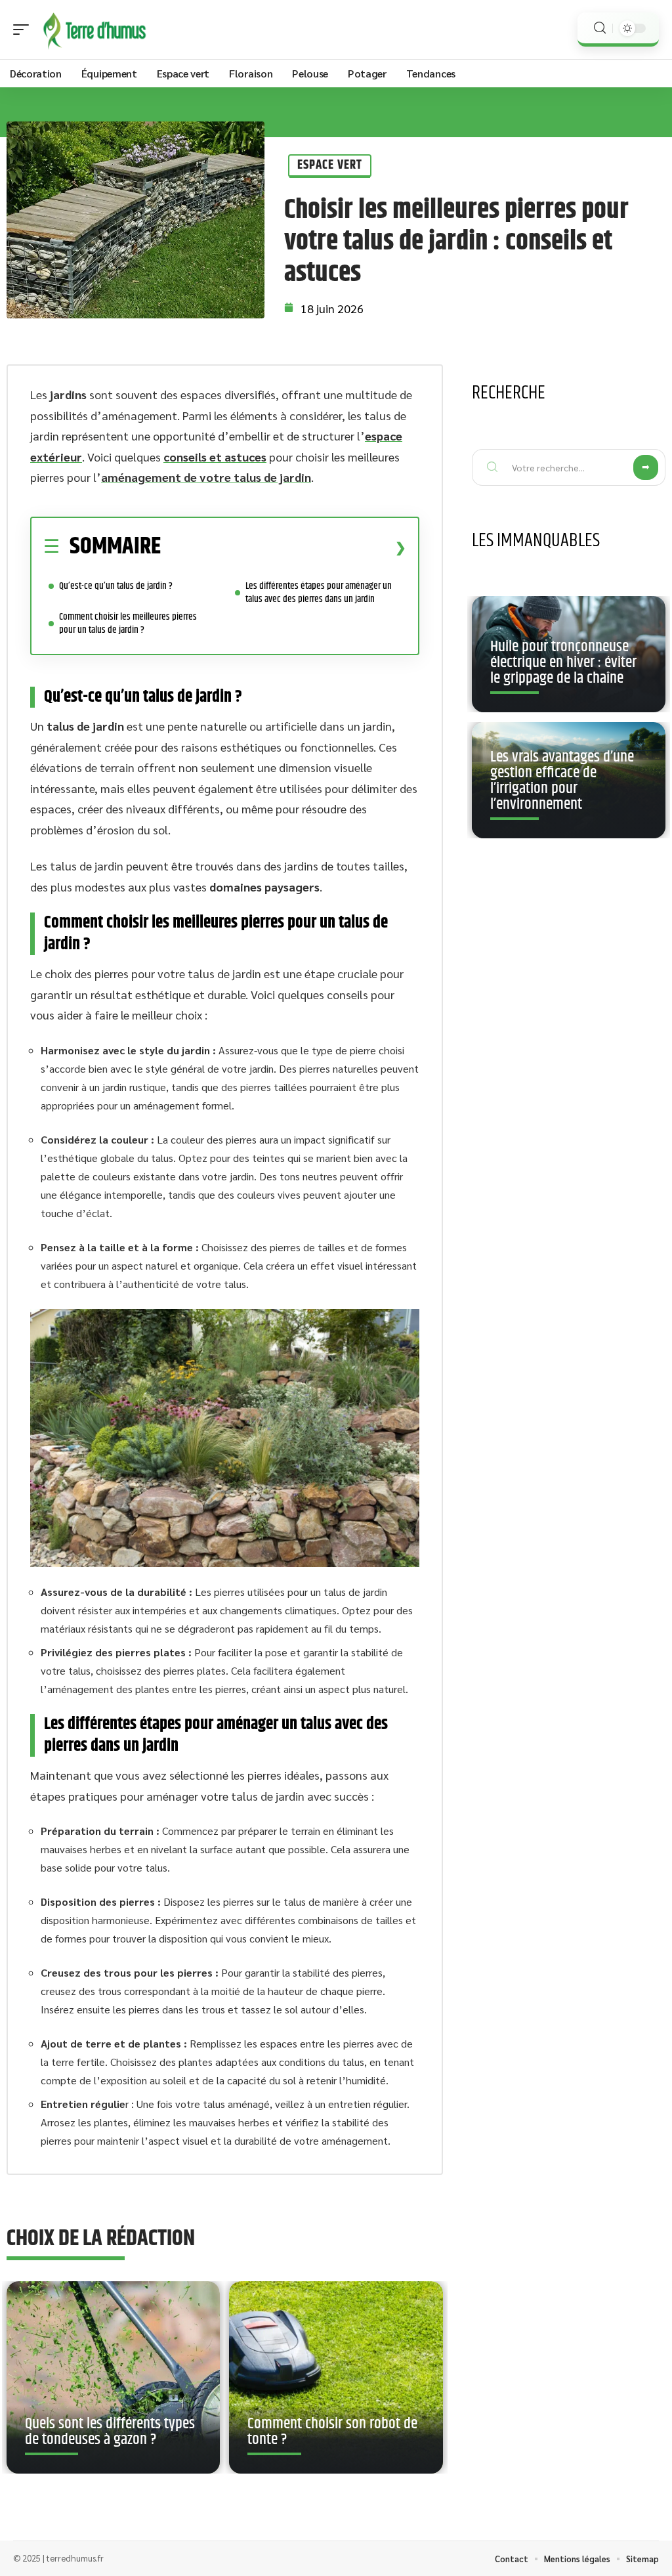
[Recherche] (600, 28)
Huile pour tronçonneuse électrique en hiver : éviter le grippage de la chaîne (563, 662)
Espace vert (330, 165)
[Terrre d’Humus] (94, 30)
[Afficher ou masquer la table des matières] (283, 547)
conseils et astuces (215, 457)
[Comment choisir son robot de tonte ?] (336, 2377)
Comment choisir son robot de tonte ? (332, 2432)
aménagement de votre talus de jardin (206, 477)
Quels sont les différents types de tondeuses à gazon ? (110, 2432)
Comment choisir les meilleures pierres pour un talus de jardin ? (128, 623)
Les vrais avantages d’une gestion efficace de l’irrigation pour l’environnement (562, 781)
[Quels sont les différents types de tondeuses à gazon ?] (113, 2377)
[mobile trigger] (24, 30)
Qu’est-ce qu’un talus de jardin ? (116, 586)
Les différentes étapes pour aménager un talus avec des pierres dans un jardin (319, 592)
